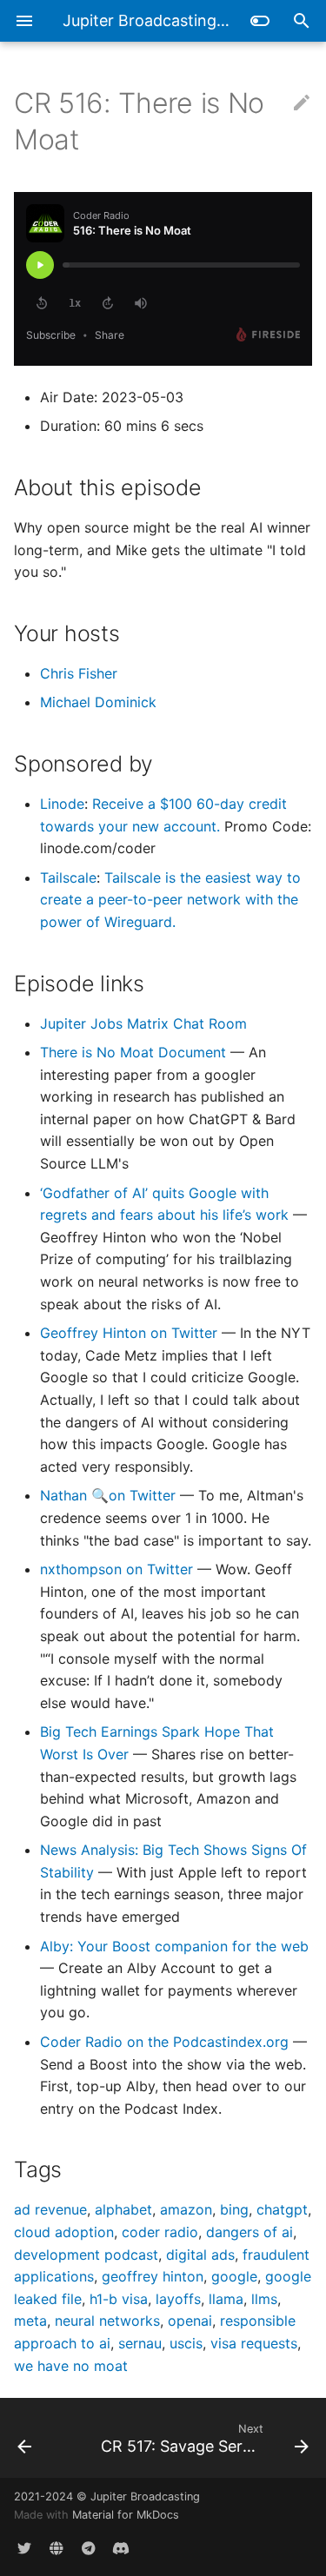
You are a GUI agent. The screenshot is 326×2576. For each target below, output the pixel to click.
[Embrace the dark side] (260, 21)
